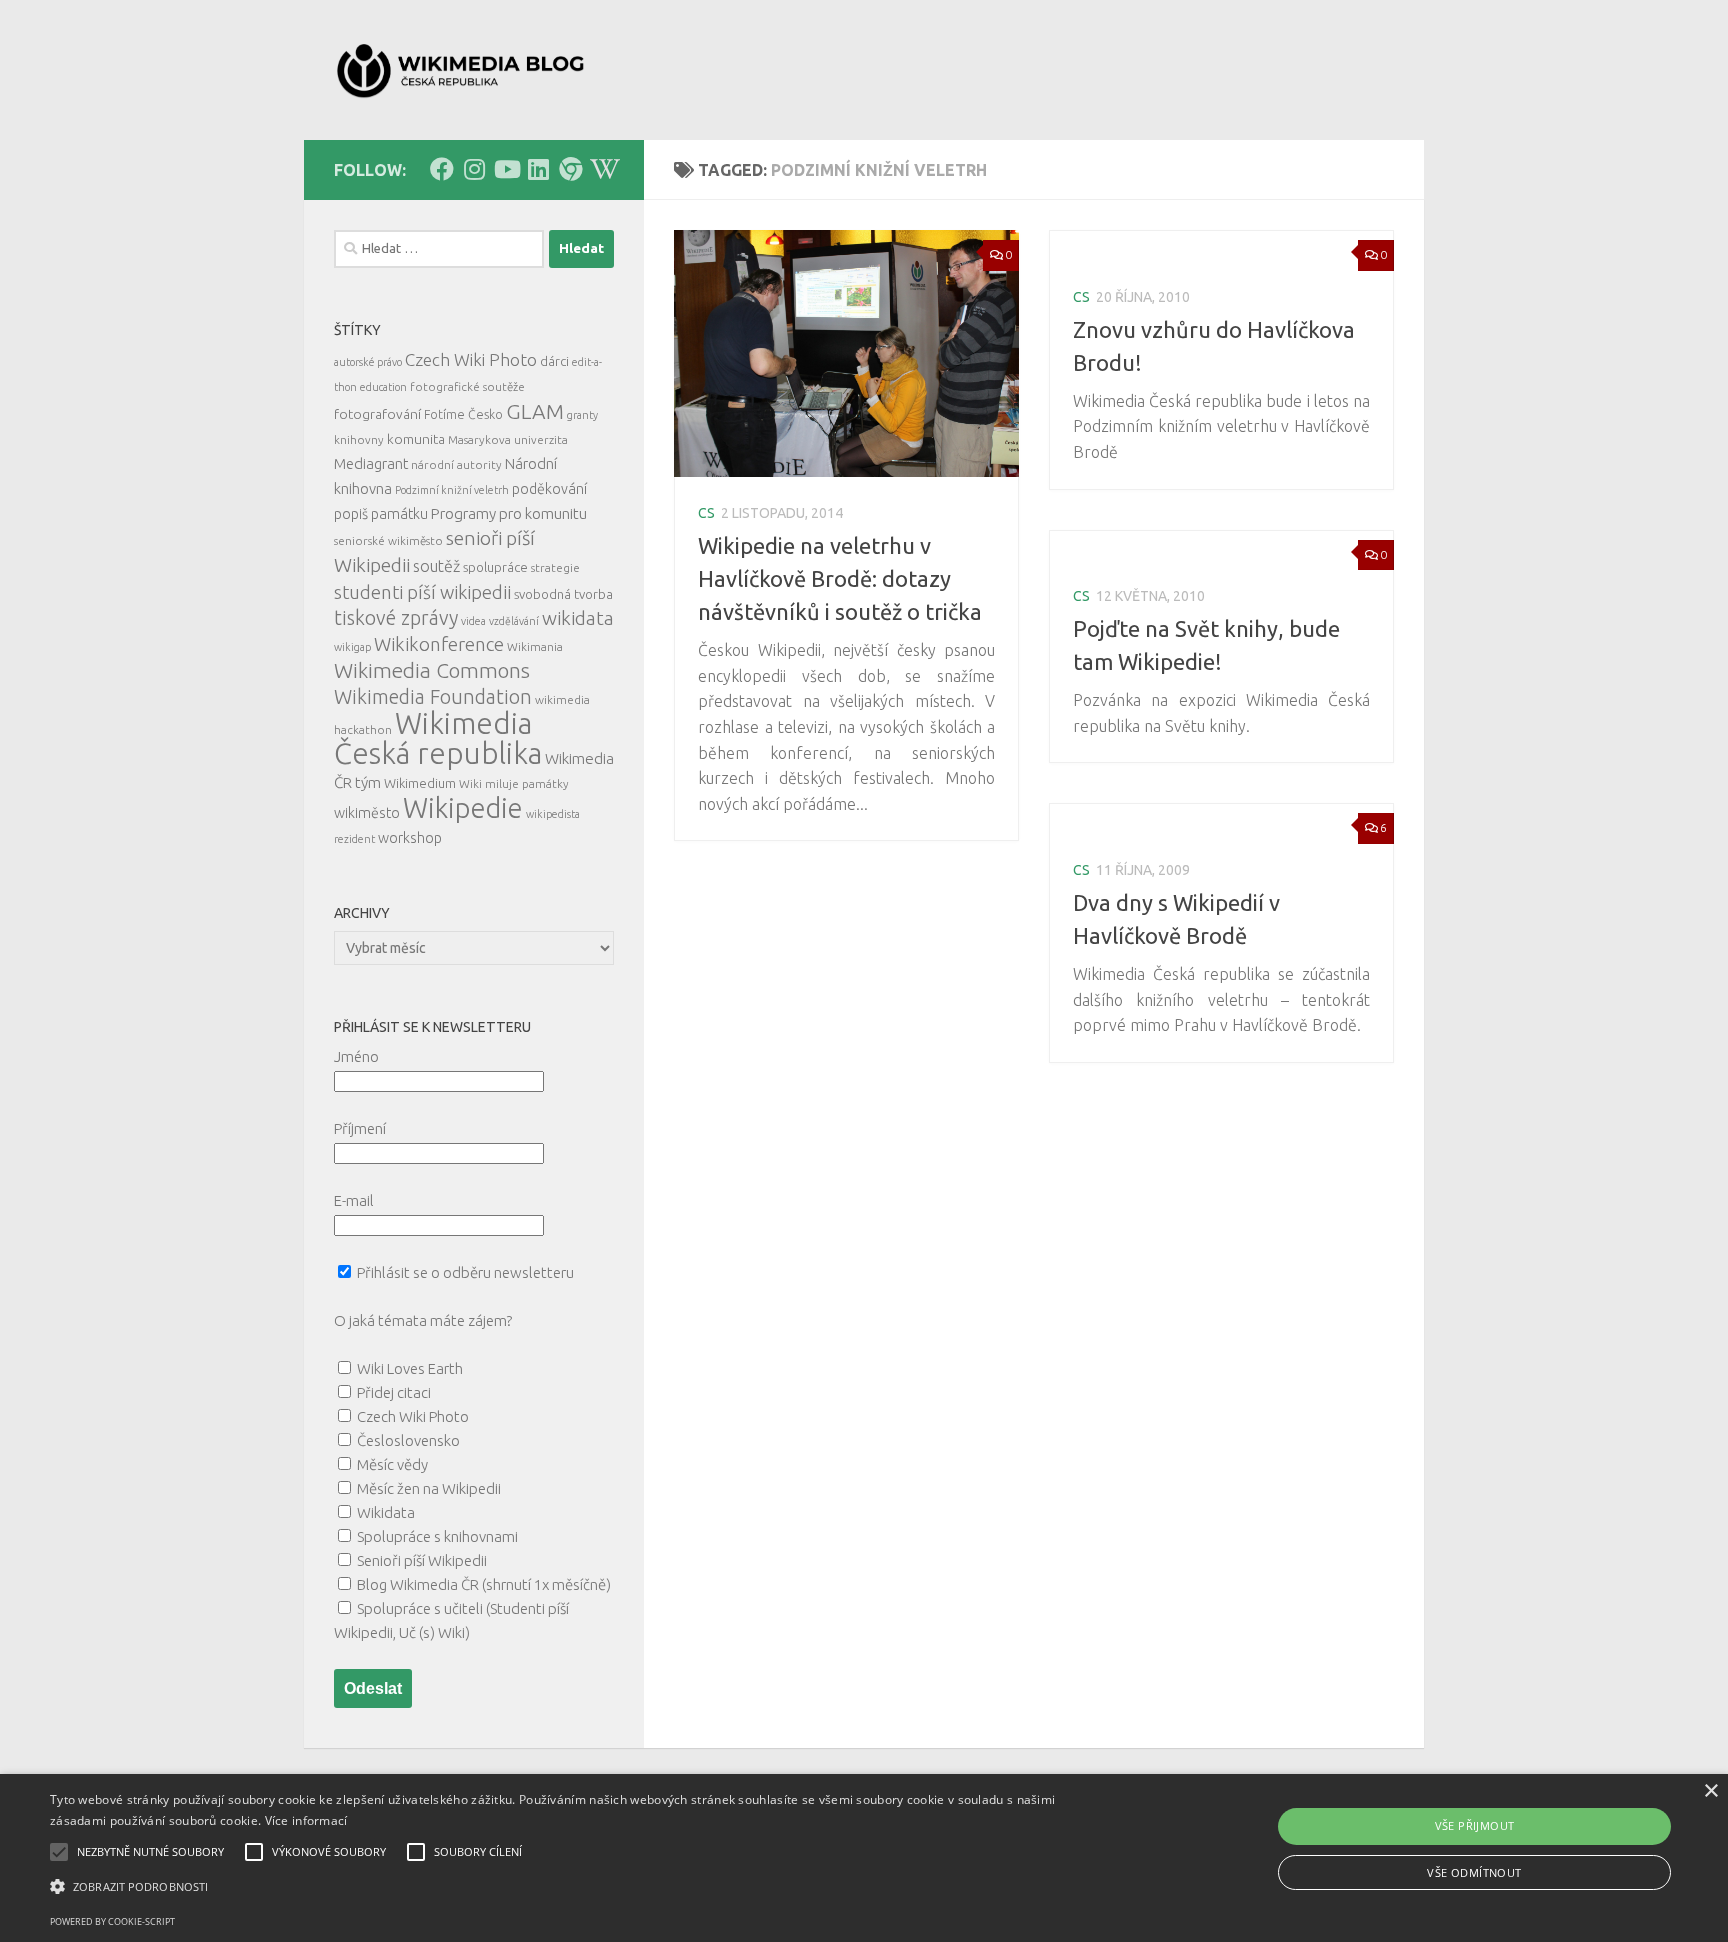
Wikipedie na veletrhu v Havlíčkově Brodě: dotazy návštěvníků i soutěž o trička (840, 578)
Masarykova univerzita (508, 439)
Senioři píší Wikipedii (422, 1560)
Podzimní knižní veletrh (452, 490)
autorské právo (368, 362)
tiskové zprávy (396, 618)
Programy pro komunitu (509, 513)
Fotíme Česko (463, 414)
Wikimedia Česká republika (438, 738)
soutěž (436, 566)
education (383, 387)
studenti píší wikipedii (422, 592)
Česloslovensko (408, 1440)
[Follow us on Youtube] (506, 169)
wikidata (578, 618)
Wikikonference (439, 644)
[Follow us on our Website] (570, 169)
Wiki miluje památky (514, 783)
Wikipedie (463, 808)
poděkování (549, 489)
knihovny (359, 439)
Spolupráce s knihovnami (437, 1536)
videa (473, 621)
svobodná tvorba (563, 594)
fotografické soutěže (467, 386)
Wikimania (535, 646)
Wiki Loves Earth (410, 1368)
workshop (410, 838)
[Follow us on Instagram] (474, 169)
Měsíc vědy (392, 1464)
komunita (416, 439)
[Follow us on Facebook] (442, 169)
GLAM (535, 411)
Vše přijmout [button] (1475, 1825)
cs (706, 513)
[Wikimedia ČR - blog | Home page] (463, 70)
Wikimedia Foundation (433, 697)
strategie (555, 567)
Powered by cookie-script (112, 1921)
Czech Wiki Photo (471, 359)
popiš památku (381, 514)
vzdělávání (514, 621)
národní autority (456, 464)
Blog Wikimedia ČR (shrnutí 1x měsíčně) (484, 1584)
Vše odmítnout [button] (1474, 1872)
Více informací (306, 1820)
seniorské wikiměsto (388, 540)
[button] (579, 1887)
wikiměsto (367, 813)
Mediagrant (371, 463)
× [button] (1710, 1791)
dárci (554, 361)
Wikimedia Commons (432, 670)
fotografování (377, 414)
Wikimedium (420, 783)
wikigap (352, 647)
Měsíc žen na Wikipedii (429, 1488)
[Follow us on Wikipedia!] (602, 169)
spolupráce (495, 567)
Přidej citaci (394, 1392)
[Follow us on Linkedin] (538, 169)
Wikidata (386, 1512)
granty (582, 415)
